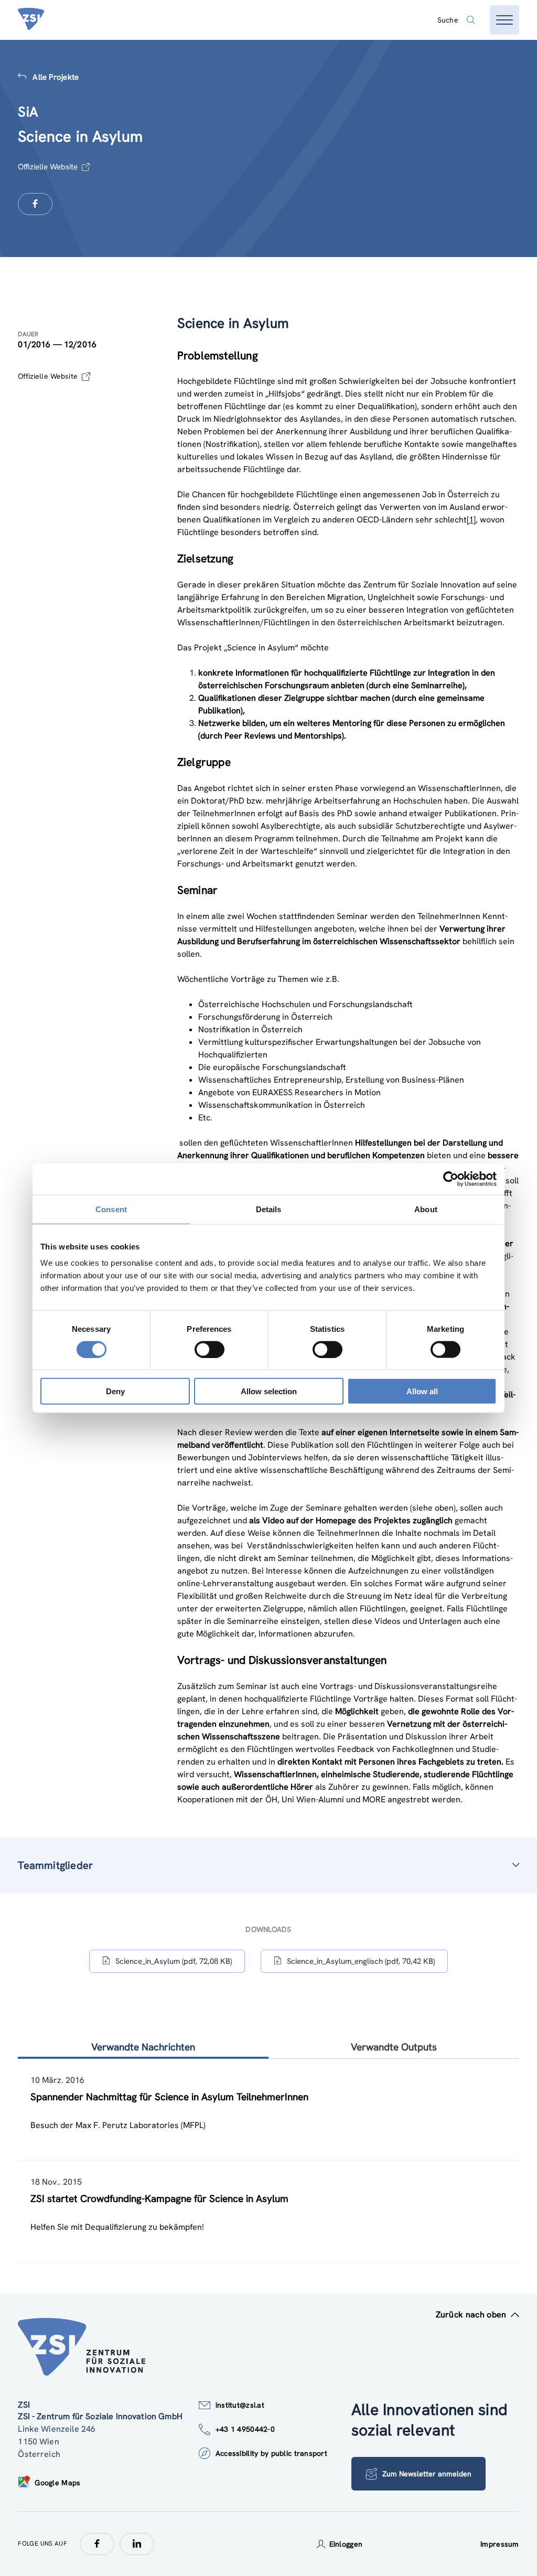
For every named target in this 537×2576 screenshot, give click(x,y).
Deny (115, 1391)
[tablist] (268, 2161)
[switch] (210, 1349)
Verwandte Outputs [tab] (394, 2047)
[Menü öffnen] (504, 20)
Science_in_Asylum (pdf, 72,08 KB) (174, 1961)
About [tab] (426, 1209)
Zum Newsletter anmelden (427, 2474)
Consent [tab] (111, 1209)
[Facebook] (97, 2544)
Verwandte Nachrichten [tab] (143, 2047)
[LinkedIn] (137, 2544)
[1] (471, 520)
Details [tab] (269, 1209)
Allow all (422, 1391)
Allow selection (269, 1391)
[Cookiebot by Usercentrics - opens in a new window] (451, 1179)
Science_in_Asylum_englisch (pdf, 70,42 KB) (361, 1961)
